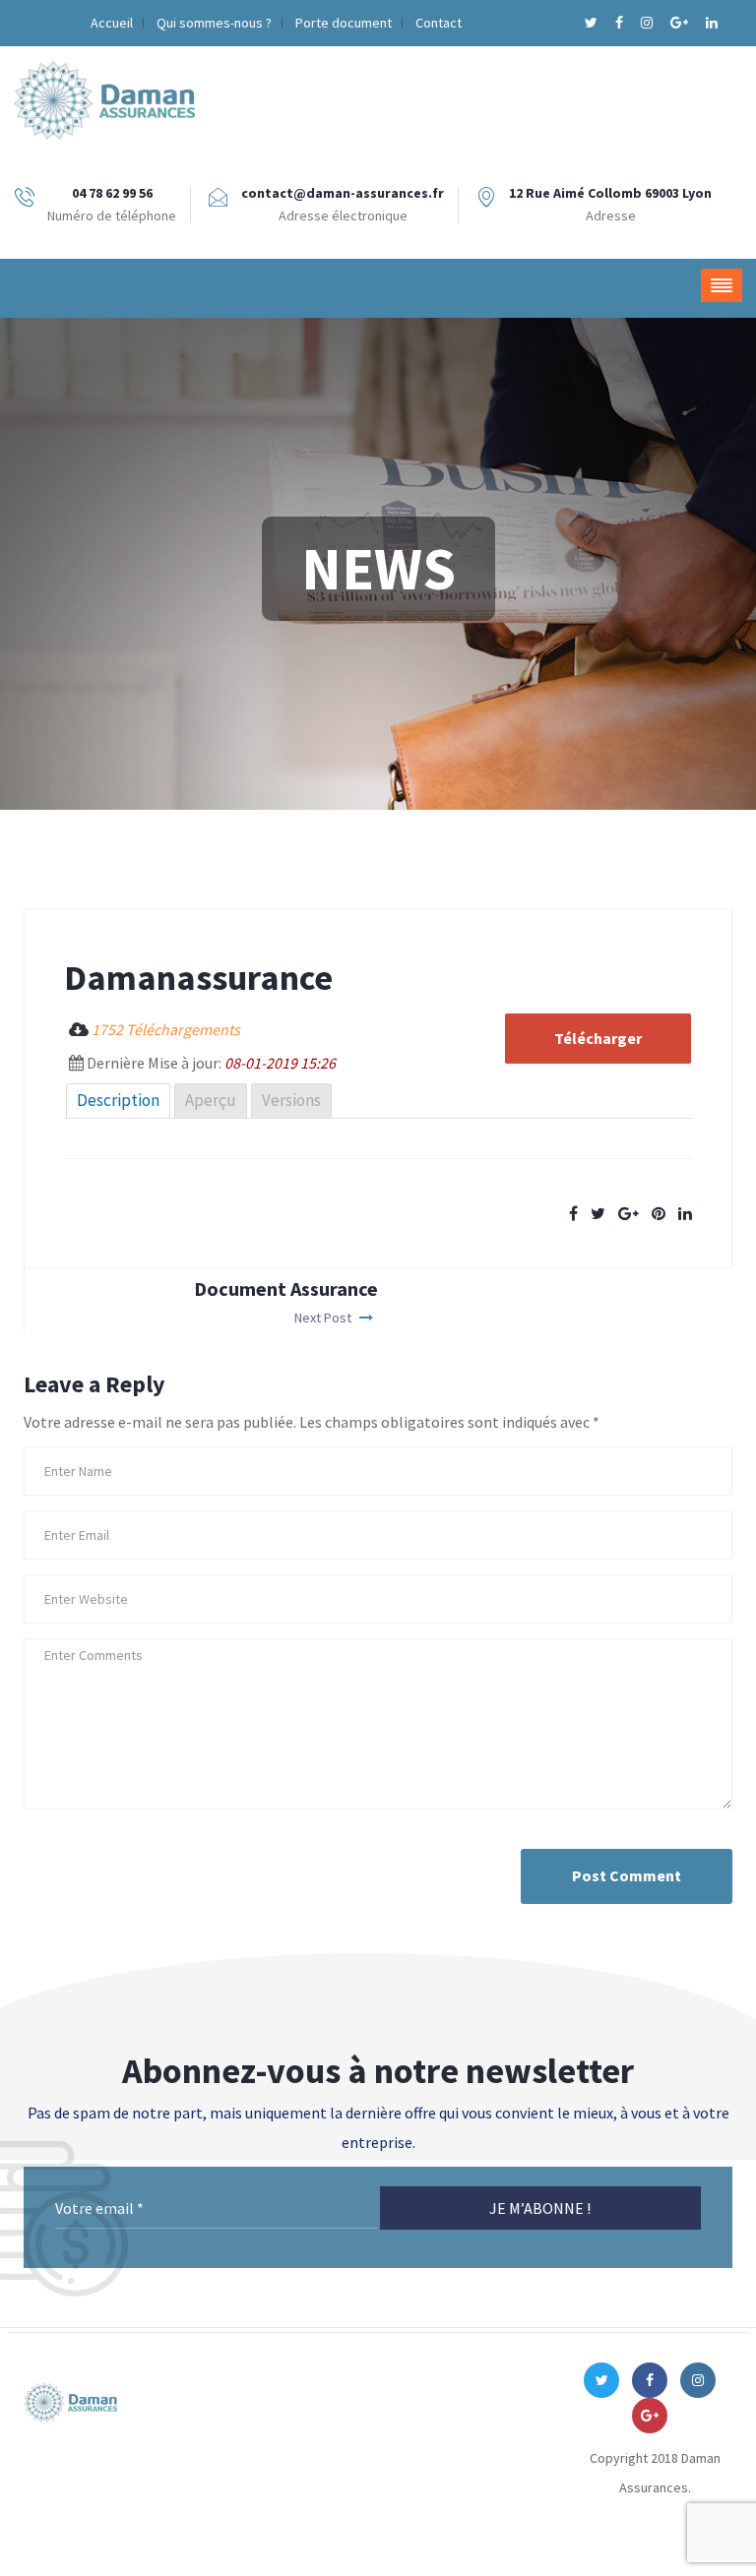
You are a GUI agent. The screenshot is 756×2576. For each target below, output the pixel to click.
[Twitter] (593, 23)
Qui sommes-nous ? (214, 23)
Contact (439, 23)
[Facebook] (621, 23)
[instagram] (648, 23)
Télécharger (598, 1038)
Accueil (112, 23)
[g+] (681, 23)
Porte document (344, 23)
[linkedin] (712, 23)
